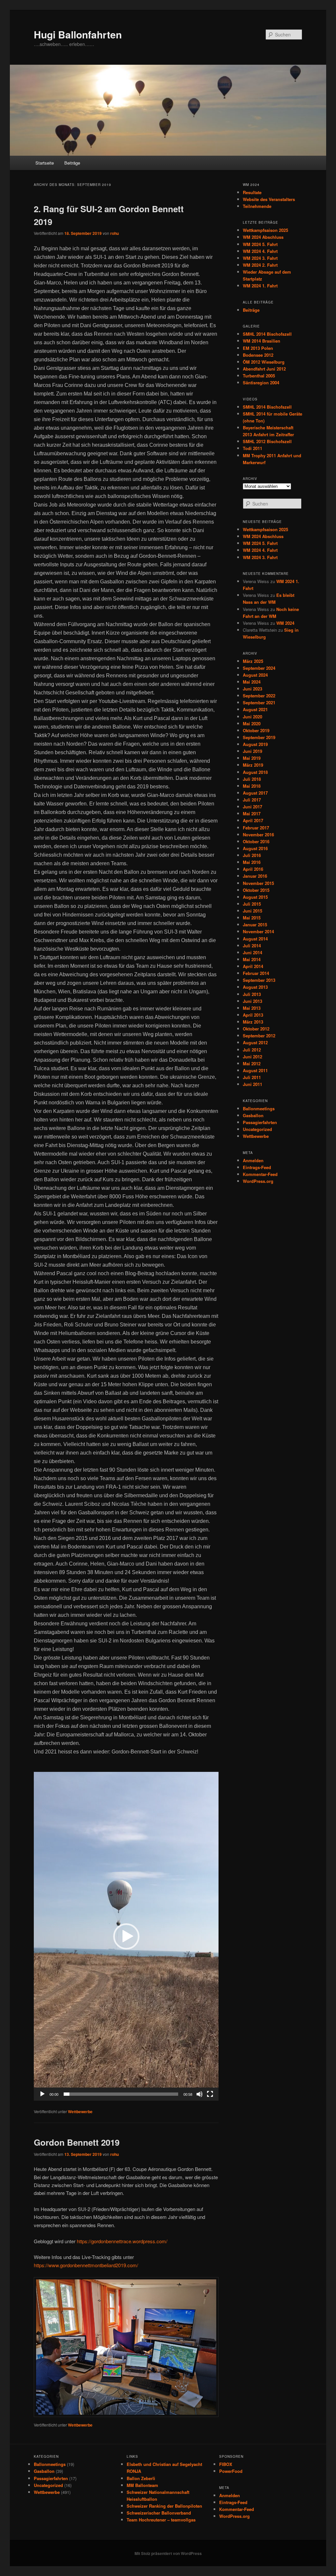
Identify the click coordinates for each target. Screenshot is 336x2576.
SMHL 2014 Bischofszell (267, 334)
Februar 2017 (256, 828)
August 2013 (255, 987)
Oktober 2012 (256, 1029)
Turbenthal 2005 (259, 376)
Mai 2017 (252, 813)
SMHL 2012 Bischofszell (267, 441)
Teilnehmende (257, 206)
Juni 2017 (252, 807)
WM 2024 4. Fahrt (260, 251)
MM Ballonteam (142, 2485)
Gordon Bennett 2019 (77, 2142)
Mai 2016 (252, 862)
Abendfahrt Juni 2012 (264, 369)
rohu (115, 233)
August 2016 (255, 848)
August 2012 (255, 1042)
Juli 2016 (252, 855)
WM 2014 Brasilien (262, 341)
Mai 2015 (252, 918)
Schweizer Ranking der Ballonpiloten (164, 2506)
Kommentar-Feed (260, 1174)
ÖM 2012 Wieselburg (264, 362)
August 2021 (255, 709)
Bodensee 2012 (258, 355)
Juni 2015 (252, 911)
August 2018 (255, 772)
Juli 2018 (252, 779)
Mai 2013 (252, 1008)
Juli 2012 (252, 1050)
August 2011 (255, 1070)
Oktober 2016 (256, 841)
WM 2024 (285, 623)
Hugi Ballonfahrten (78, 34)
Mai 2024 (252, 682)
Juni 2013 (252, 1001)
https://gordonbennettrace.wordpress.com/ (122, 2241)
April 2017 (253, 820)
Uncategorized (257, 1129)
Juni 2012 (252, 1057)
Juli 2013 (252, 994)
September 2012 (259, 1036)
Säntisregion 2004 (261, 383)
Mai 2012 (252, 1063)
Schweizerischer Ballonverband (159, 2513)
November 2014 (258, 931)
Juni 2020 (252, 717)
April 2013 (253, 1015)
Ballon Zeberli (141, 2478)
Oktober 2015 (256, 890)
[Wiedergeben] (42, 2094)
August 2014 (255, 939)
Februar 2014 (256, 973)
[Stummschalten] (199, 2094)
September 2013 (259, 980)
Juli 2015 (252, 904)
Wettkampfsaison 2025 (265, 230)
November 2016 (258, 835)
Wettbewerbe (80, 2112)
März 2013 (253, 1022)
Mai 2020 (252, 723)
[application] (126, 1936)
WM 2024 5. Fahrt (260, 244)
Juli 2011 (252, 1077)
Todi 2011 (252, 448)
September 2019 (259, 737)
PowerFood (231, 2471)
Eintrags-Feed (257, 1167)
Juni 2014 (252, 952)
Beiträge (72, 163)
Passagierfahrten (260, 1122)
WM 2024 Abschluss (263, 237)
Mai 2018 (252, 786)
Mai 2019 (252, 758)
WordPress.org (258, 1181)
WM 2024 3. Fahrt (260, 258)
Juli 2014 (252, 946)
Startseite (45, 163)
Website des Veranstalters (269, 199)
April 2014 (253, 966)
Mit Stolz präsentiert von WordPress (168, 2553)
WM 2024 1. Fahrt (260, 286)
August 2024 (255, 675)
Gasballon (253, 1115)
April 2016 (253, 869)
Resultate (252, 192)
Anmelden (253, 1160)
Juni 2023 (252, 689)
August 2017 (255, 793)
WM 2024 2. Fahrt (260, 265)
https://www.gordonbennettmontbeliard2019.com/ (86, 2265)
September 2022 (259, 696)
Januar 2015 (255, 925)
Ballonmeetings (259, 1108)
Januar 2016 (255, 876)
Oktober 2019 (256, 730)
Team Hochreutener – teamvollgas (161, 2520)
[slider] (121, 2094)
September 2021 (259, 702)
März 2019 (253, 765)
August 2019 (255, 744)
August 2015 (255, 897)
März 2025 (253, 661)
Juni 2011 (252, 1084)
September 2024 (259, 668)
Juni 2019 (252, 751)
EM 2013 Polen (258, 348)
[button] (126, 1936)
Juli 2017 (252, 800)
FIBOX (226, 2464)
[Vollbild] (210, 2094)
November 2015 (258, 883)
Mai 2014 (252, 959)
